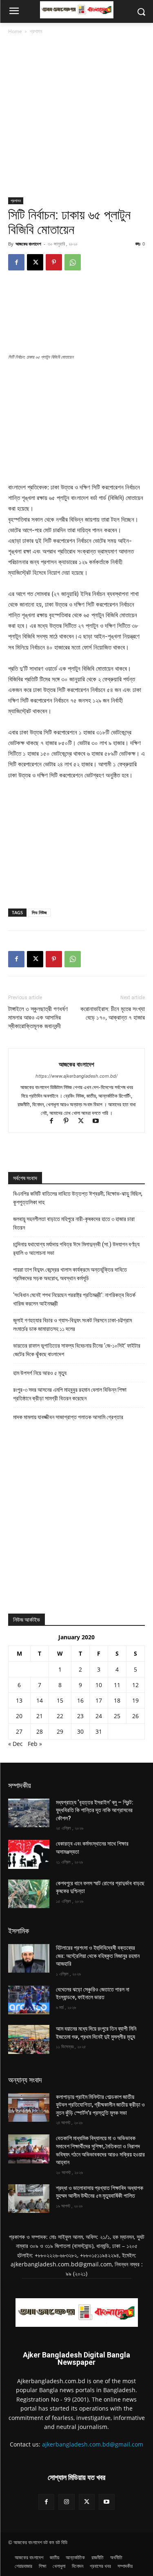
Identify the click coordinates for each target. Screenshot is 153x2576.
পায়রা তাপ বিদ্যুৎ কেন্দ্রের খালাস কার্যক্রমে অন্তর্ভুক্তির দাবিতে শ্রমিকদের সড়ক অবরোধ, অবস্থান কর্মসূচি (70, 1274)
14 (40, 1700)
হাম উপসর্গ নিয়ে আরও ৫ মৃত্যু (40, 1373)
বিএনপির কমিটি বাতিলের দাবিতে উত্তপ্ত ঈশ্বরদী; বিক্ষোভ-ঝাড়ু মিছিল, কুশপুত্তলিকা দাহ (78, 1198)
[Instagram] (66, 2502)
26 (135, 1716)
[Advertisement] (76, 117)
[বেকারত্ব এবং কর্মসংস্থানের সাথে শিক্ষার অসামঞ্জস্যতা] (29, 1854)
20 (19, 1716)
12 (135, 1685)
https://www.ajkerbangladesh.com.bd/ (76, 1076)
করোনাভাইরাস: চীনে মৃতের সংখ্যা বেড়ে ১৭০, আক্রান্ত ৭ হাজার (113, 1013)
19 (135, 1700)
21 (40, 1716)
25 (117, 1716)
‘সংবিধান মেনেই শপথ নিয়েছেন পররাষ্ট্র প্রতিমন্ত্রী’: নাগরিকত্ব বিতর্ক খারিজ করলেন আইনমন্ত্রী (74, 1299)
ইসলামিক (19, 1931)
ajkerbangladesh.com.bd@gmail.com (93, 2444)
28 (40, 1731)
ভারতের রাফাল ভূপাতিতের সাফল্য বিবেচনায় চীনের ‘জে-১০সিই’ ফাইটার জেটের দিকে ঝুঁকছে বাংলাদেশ (77, 1350)
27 (19, 1731)
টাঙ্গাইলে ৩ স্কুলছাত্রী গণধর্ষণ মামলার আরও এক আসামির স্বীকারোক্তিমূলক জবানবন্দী (38, 1018)
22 (60, 1716)
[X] (35, 262)
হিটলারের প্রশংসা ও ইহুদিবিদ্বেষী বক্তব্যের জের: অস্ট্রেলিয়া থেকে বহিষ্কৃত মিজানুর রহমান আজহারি (98, 1956)
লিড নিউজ (39, 912)
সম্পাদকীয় (20, 1785)
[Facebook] (16, 262)
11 (117, 1685)
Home (15, 31)
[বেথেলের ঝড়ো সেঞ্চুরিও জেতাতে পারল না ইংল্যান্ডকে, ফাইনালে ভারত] (29, 2000)
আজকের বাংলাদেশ (28, 244)
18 (117, 1700)
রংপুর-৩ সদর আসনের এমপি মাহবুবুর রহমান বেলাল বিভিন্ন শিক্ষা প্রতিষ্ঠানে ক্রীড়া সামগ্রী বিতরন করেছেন (70, 1394)
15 (60, 1700)
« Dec (16, 1744)
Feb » (35, 1744)
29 (60, 1731)
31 (99, 1731)
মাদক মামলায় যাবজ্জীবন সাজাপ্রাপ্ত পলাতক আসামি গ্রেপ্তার (68, 1417)
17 (99, 1700)
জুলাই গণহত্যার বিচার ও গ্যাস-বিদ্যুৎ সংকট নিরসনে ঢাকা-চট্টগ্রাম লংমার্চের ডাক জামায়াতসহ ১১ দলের (72, 1325)
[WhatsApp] (73, 262)
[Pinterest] (54, 262)
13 (19, 1700)
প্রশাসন (36, 31)
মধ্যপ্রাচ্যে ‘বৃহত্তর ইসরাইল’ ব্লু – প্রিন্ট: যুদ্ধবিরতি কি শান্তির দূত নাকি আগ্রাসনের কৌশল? (95, 1810)
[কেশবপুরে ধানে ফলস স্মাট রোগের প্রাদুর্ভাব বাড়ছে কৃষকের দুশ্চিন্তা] (29, 1894)
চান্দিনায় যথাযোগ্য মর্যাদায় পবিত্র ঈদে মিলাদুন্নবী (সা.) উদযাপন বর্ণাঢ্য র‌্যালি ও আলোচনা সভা (76, 1249)
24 (99, 1716)
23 (80, 1716)
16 (80, 1700)
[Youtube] (99, 1122)
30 (80, 1731)
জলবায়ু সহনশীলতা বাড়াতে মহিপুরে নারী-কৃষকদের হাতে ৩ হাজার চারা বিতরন (74, 1223)
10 (99, 1685)
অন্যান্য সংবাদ (25, 2080)
